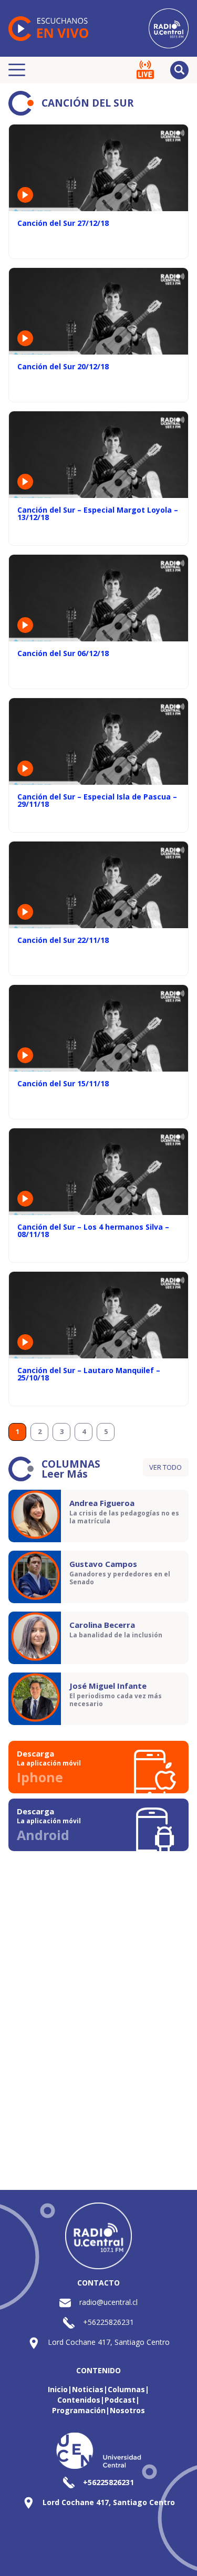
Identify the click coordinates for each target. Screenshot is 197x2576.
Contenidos (79, 2400)
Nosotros (127, 2410)
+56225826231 (108, 2322)
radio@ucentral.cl (108, 2302)
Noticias (88, 2389)
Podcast (120, 2400)
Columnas (126, 2389)
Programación (79, 2410)
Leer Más (65, 1474)
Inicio (58, 2389)
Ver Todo (165, 1467)
